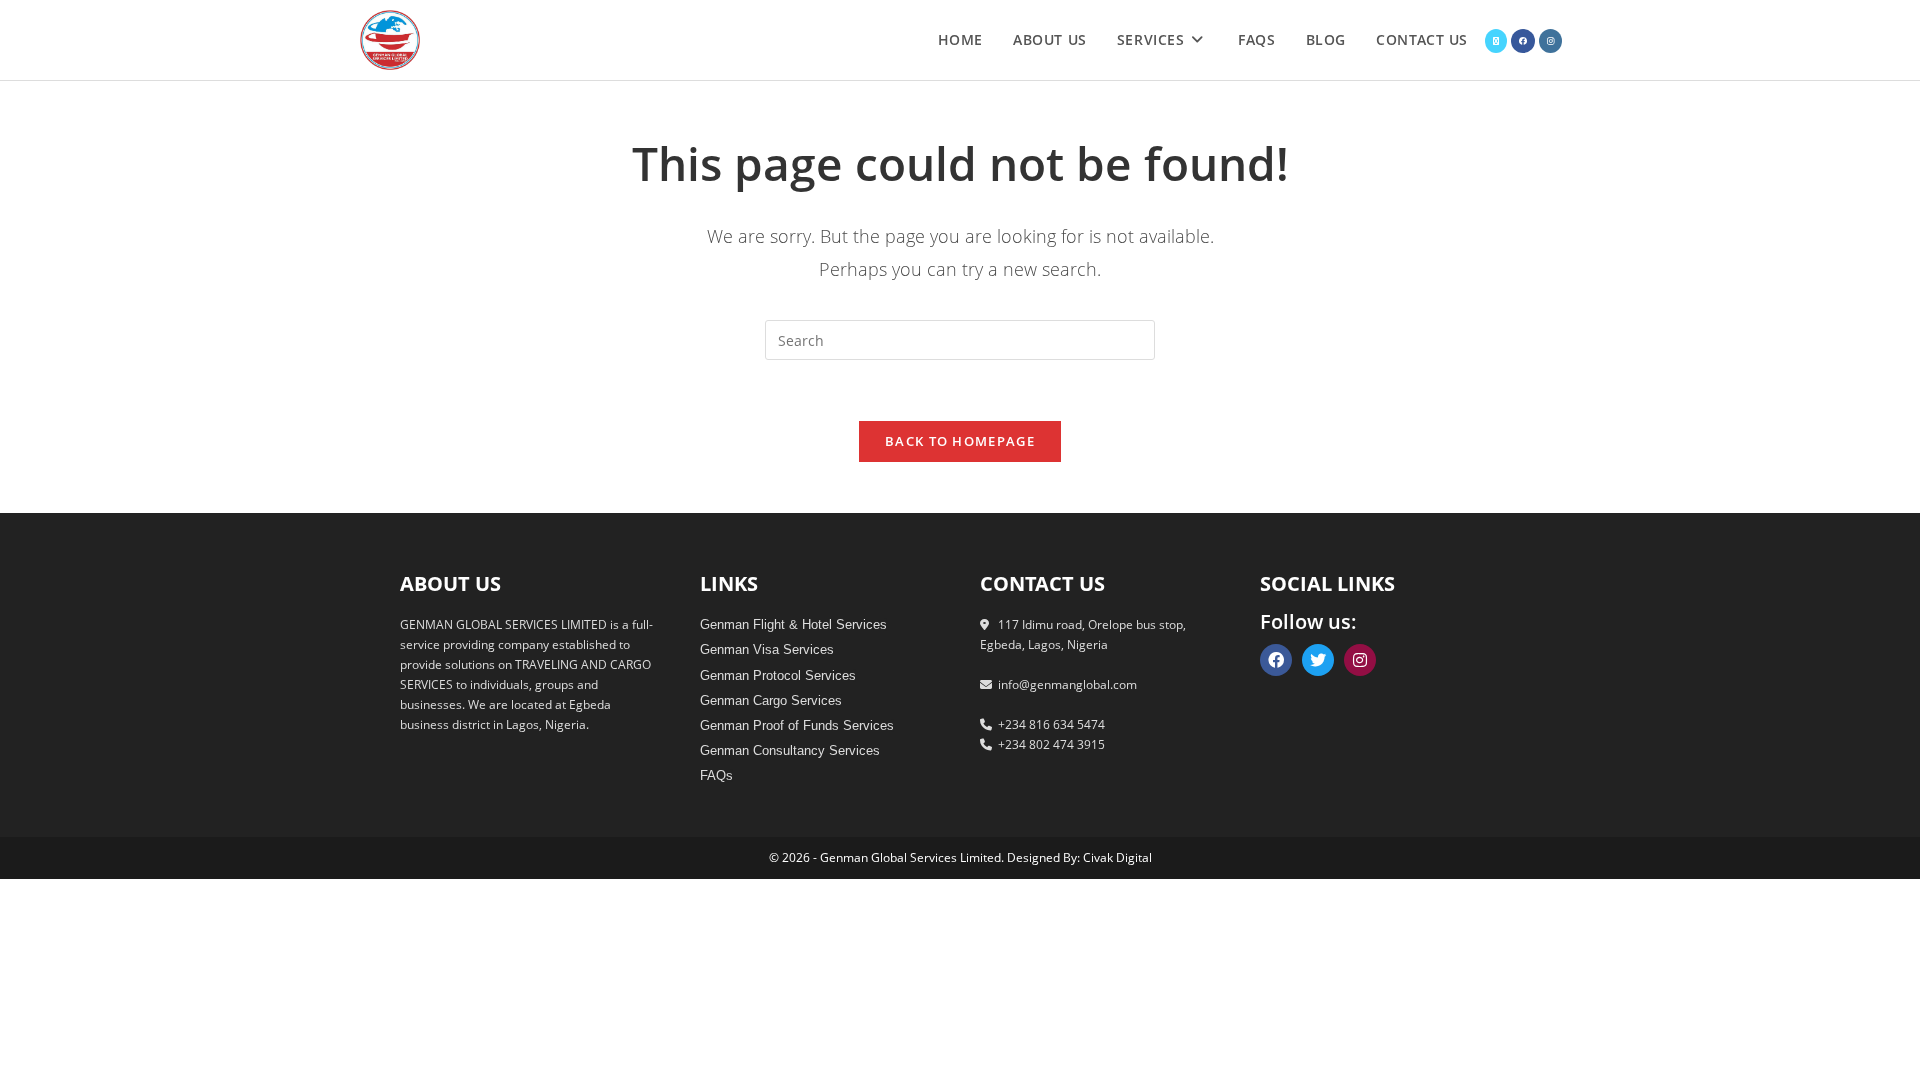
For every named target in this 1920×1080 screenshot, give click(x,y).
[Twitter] (1318, 660)
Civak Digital (1117, 857)
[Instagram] (1360, 660)
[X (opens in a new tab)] (1496, 41)
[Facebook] (1276, 660)
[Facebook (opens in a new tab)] (1523, 41)
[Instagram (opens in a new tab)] (1550, 41)
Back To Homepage (960, 441)
